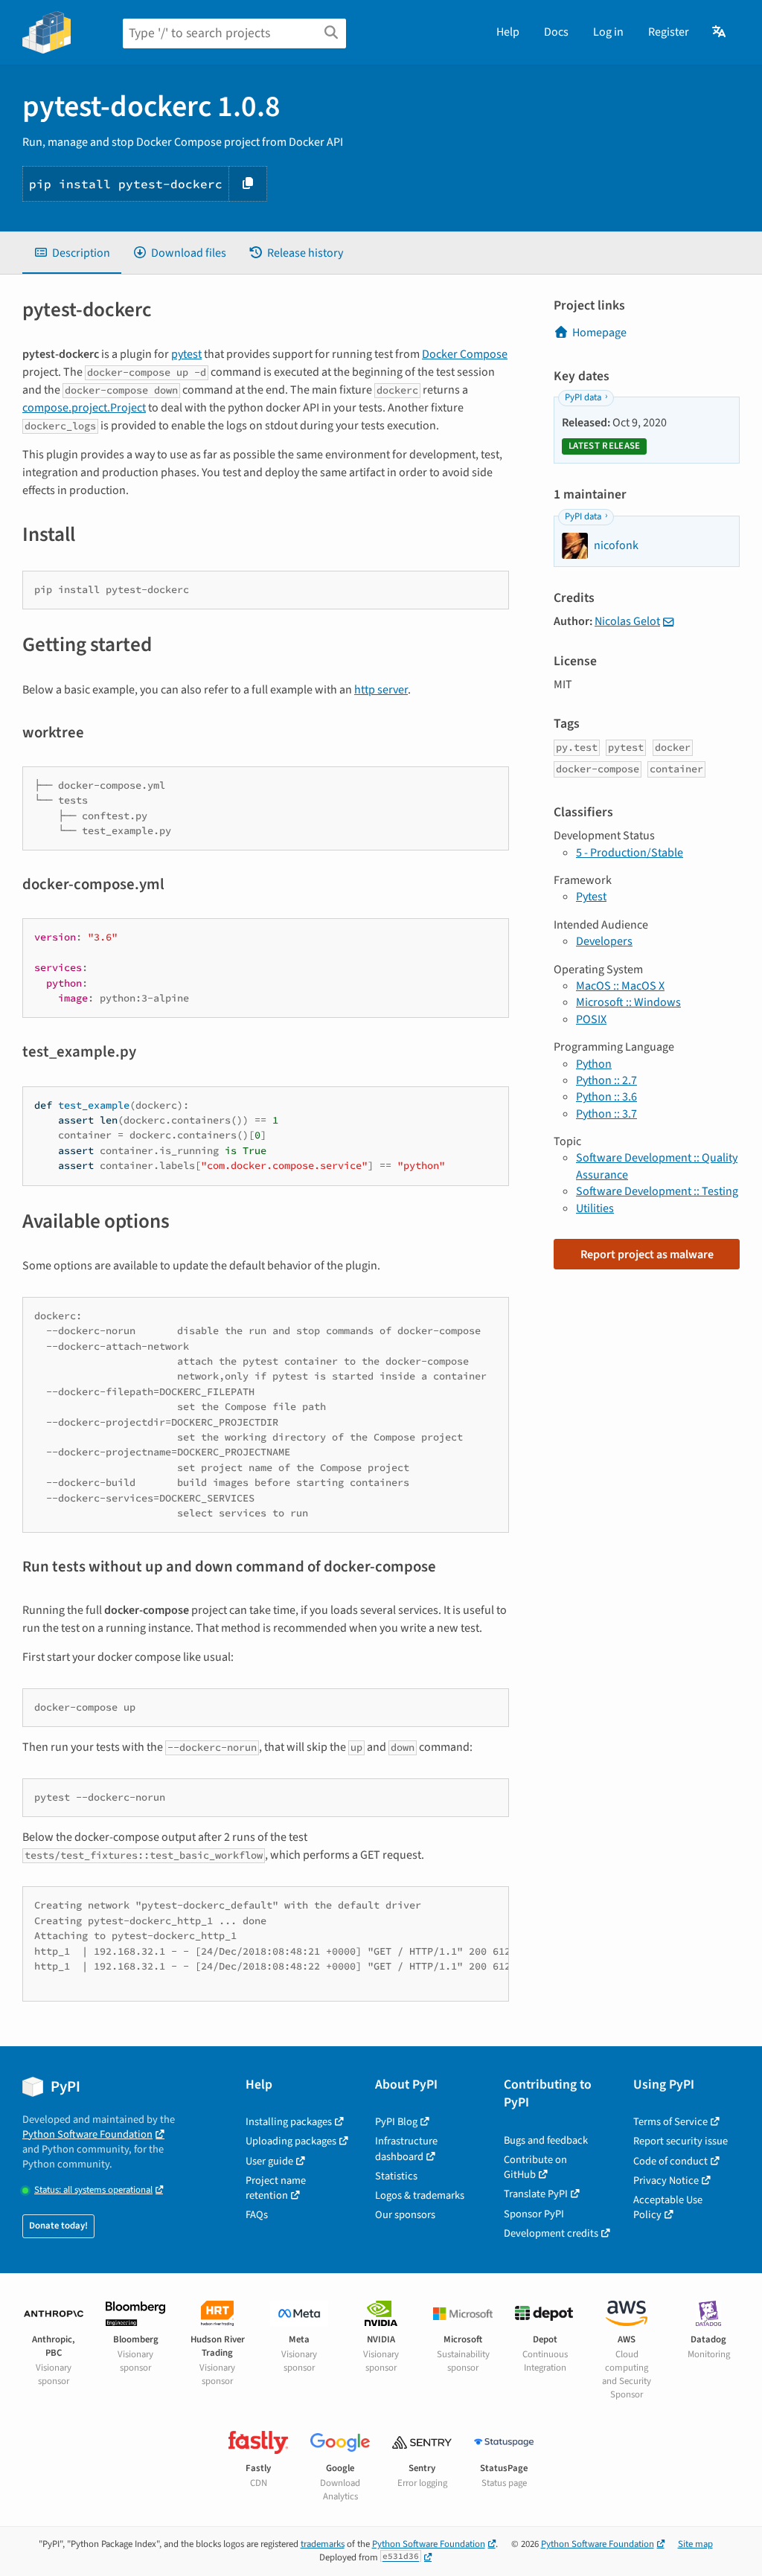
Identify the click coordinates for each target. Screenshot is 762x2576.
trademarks (323, 2544)
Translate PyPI (536, 2194)
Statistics (396, 2176)
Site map (695, 2544)
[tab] (72, 253)
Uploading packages (291, 2141)
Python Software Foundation (87, 2134)
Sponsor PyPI (534, 2214)
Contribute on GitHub (535, 2167)
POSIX (591, 1019)
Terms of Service (670, 2122)
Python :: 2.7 (606, 1080)
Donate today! (58, 2226)
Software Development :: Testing (657, 1191)
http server (381, 690)
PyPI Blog (396, 2122)
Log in (608, 32)
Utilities (595, 1208)
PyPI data (583, 397)
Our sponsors (405, 2215)
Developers (604, 941)
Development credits (551, 2233)
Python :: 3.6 (606, 1097)
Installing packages (289, 2122)
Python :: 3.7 (606, 1114)
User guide (269, 2161)
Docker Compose (465, 354)
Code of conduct (670, 2161)
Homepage (599, 333)
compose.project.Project (84, 408)
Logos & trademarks (420, 2195)
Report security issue (681, 2141)
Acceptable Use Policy (668, 2207)
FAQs (257, 2215)
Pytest (591, 897)
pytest (186, 354)
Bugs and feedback (546, 2140)
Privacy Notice (666, 2181)
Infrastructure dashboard (406, 2149)
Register (669, 32)
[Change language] (720, 32)
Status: (93, 2190)
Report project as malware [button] (647, 1255)
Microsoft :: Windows (628, 1002)
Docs (556, 32)
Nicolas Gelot (627, 621)
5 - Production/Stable (630, 853)
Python (594, 1064)
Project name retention (276, 2188)
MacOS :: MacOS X (620, 986)
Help (508, 32)
